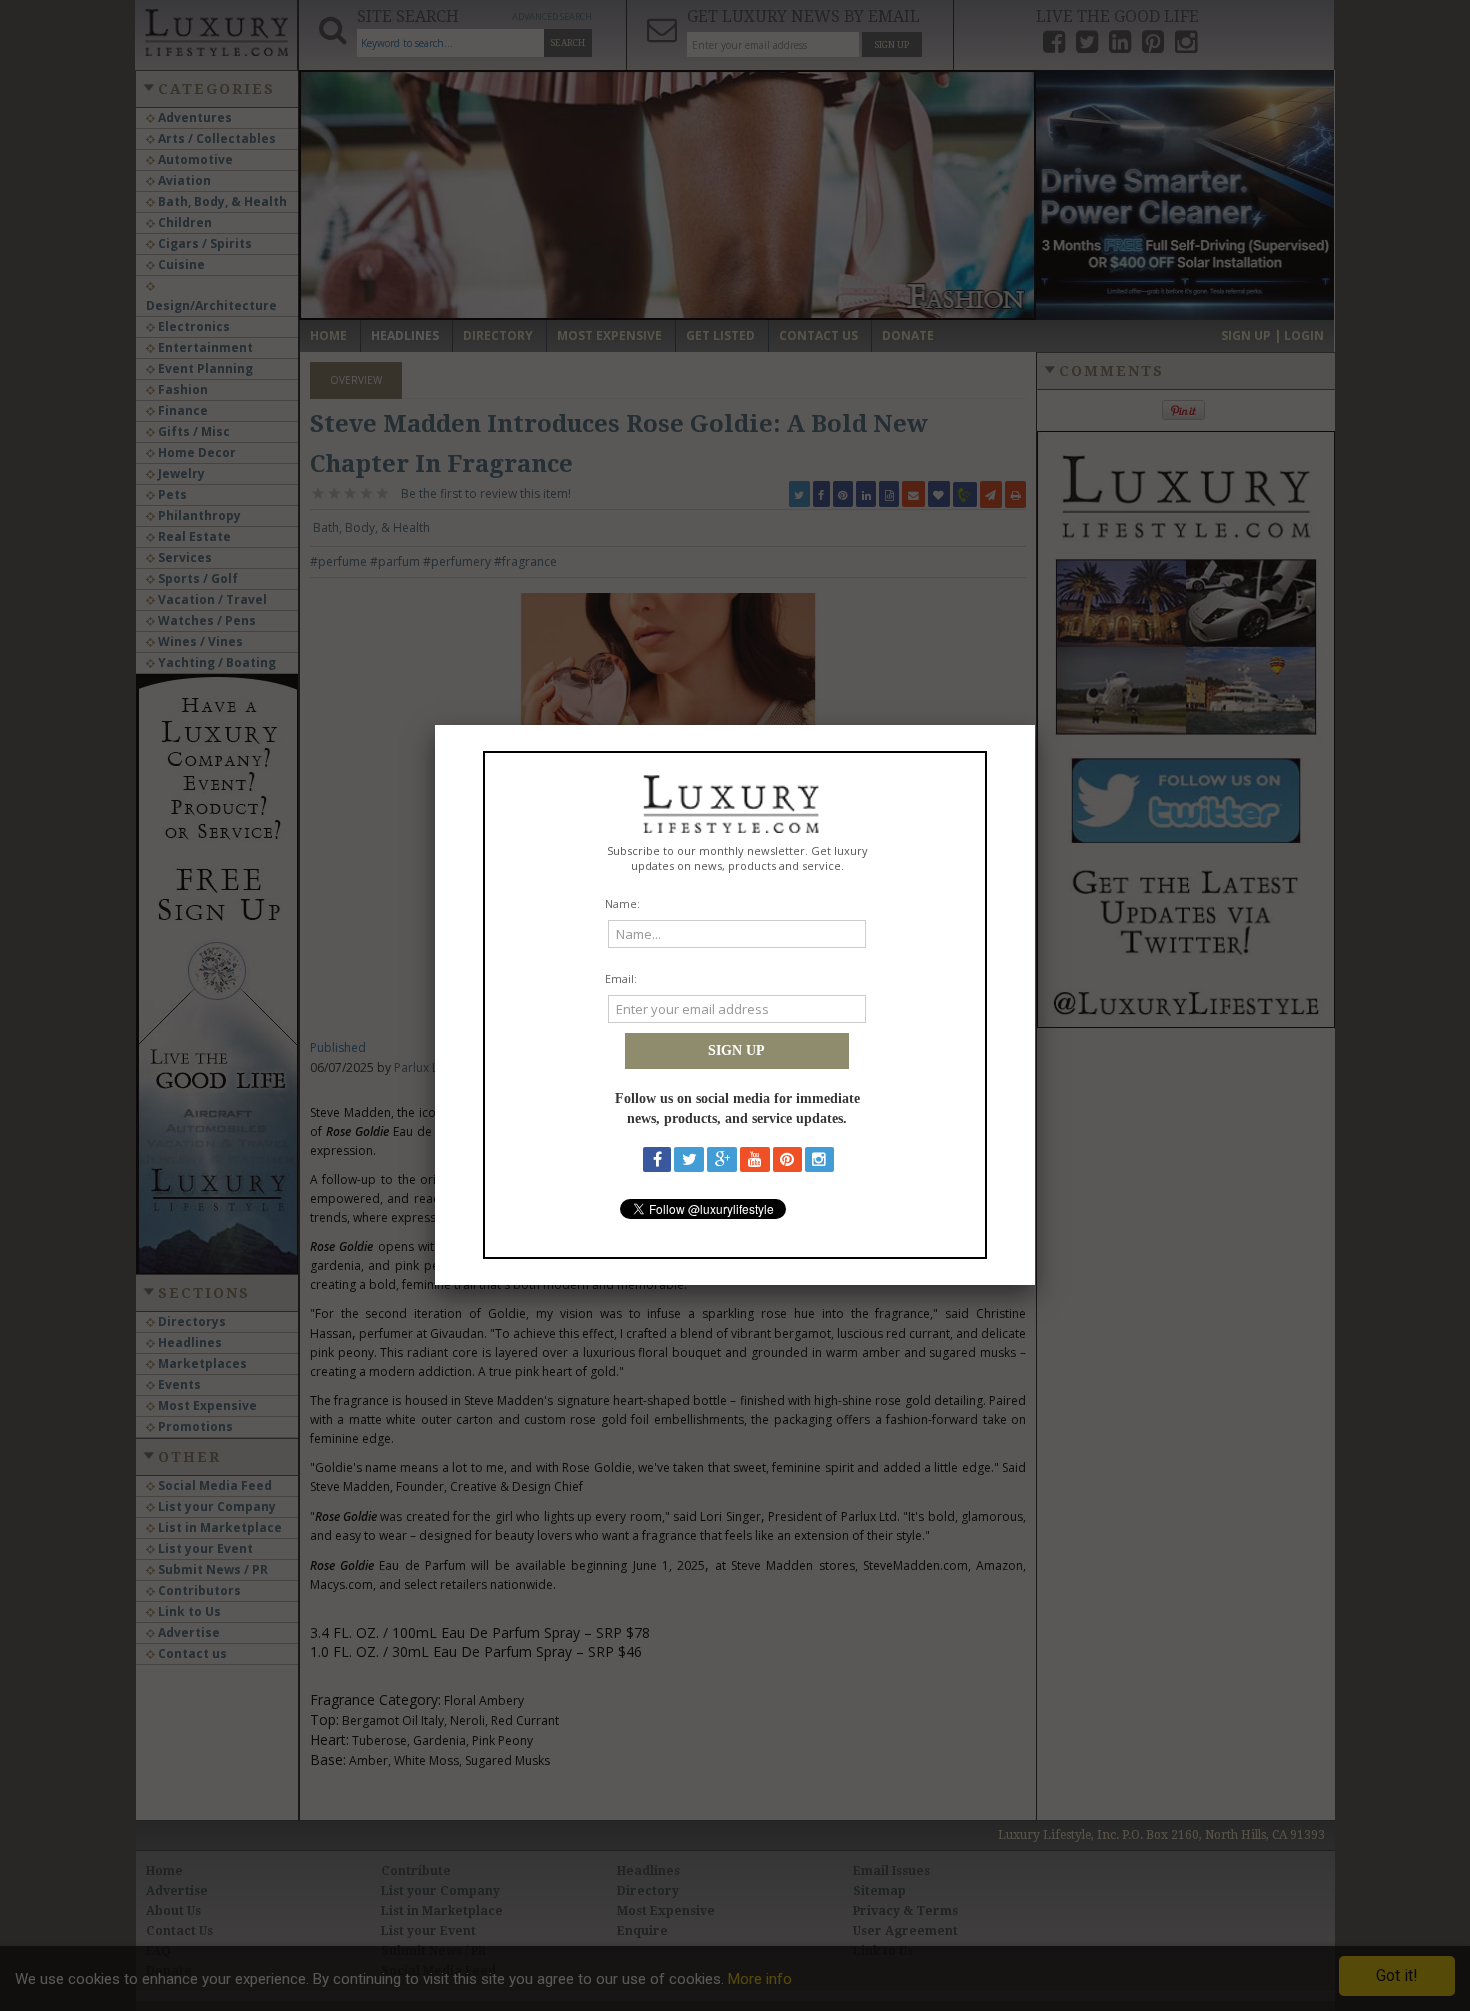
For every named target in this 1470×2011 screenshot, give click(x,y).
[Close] (1035, 725)
